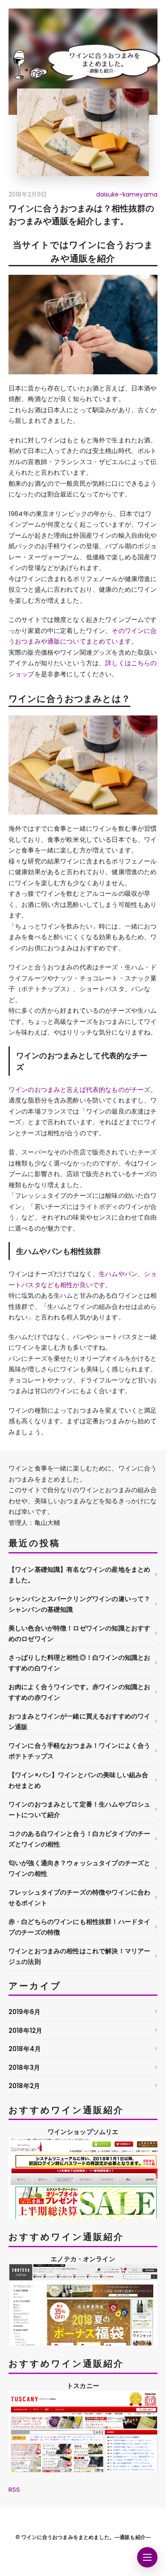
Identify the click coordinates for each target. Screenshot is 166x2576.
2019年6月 (24, 2012)
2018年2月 (24, 2086)
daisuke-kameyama (127, 194)
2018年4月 (25, 2049)
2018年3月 (24, 2067)
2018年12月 (25, 2030)
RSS (14, 2489)
